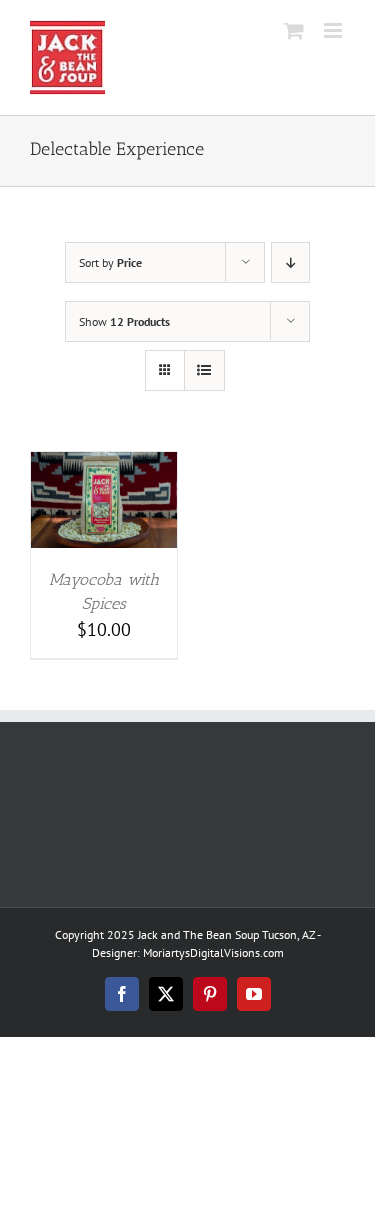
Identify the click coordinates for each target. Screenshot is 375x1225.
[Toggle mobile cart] (294, 30)
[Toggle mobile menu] (334, 30)
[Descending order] (290, 262)
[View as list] (204, 370)
